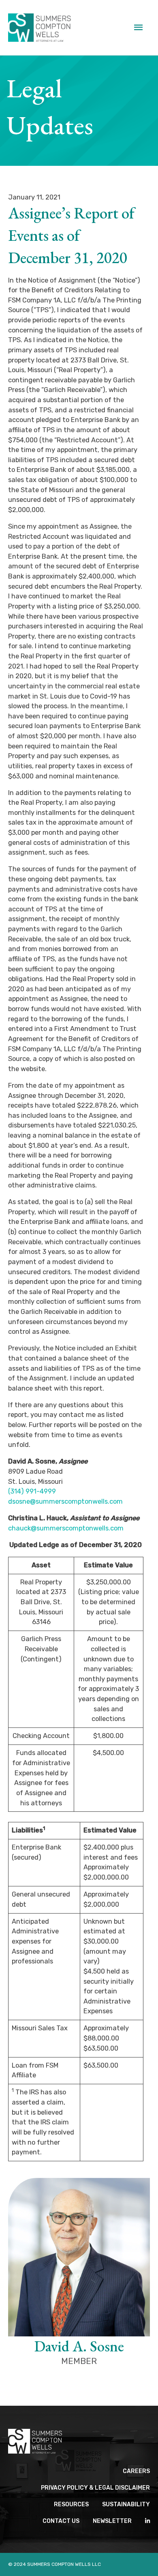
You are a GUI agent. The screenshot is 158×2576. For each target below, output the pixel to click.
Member (79, 2361)
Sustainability (126, 2504)
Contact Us (61, 2521)
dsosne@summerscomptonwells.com (65, 1501)
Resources (71, 2504)
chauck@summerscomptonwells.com (66, 1528)
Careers (136, 2471)
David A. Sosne (79, 2346)
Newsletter (112, 2521)
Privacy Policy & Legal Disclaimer (95, 2488)
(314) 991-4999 (32, 1491)
